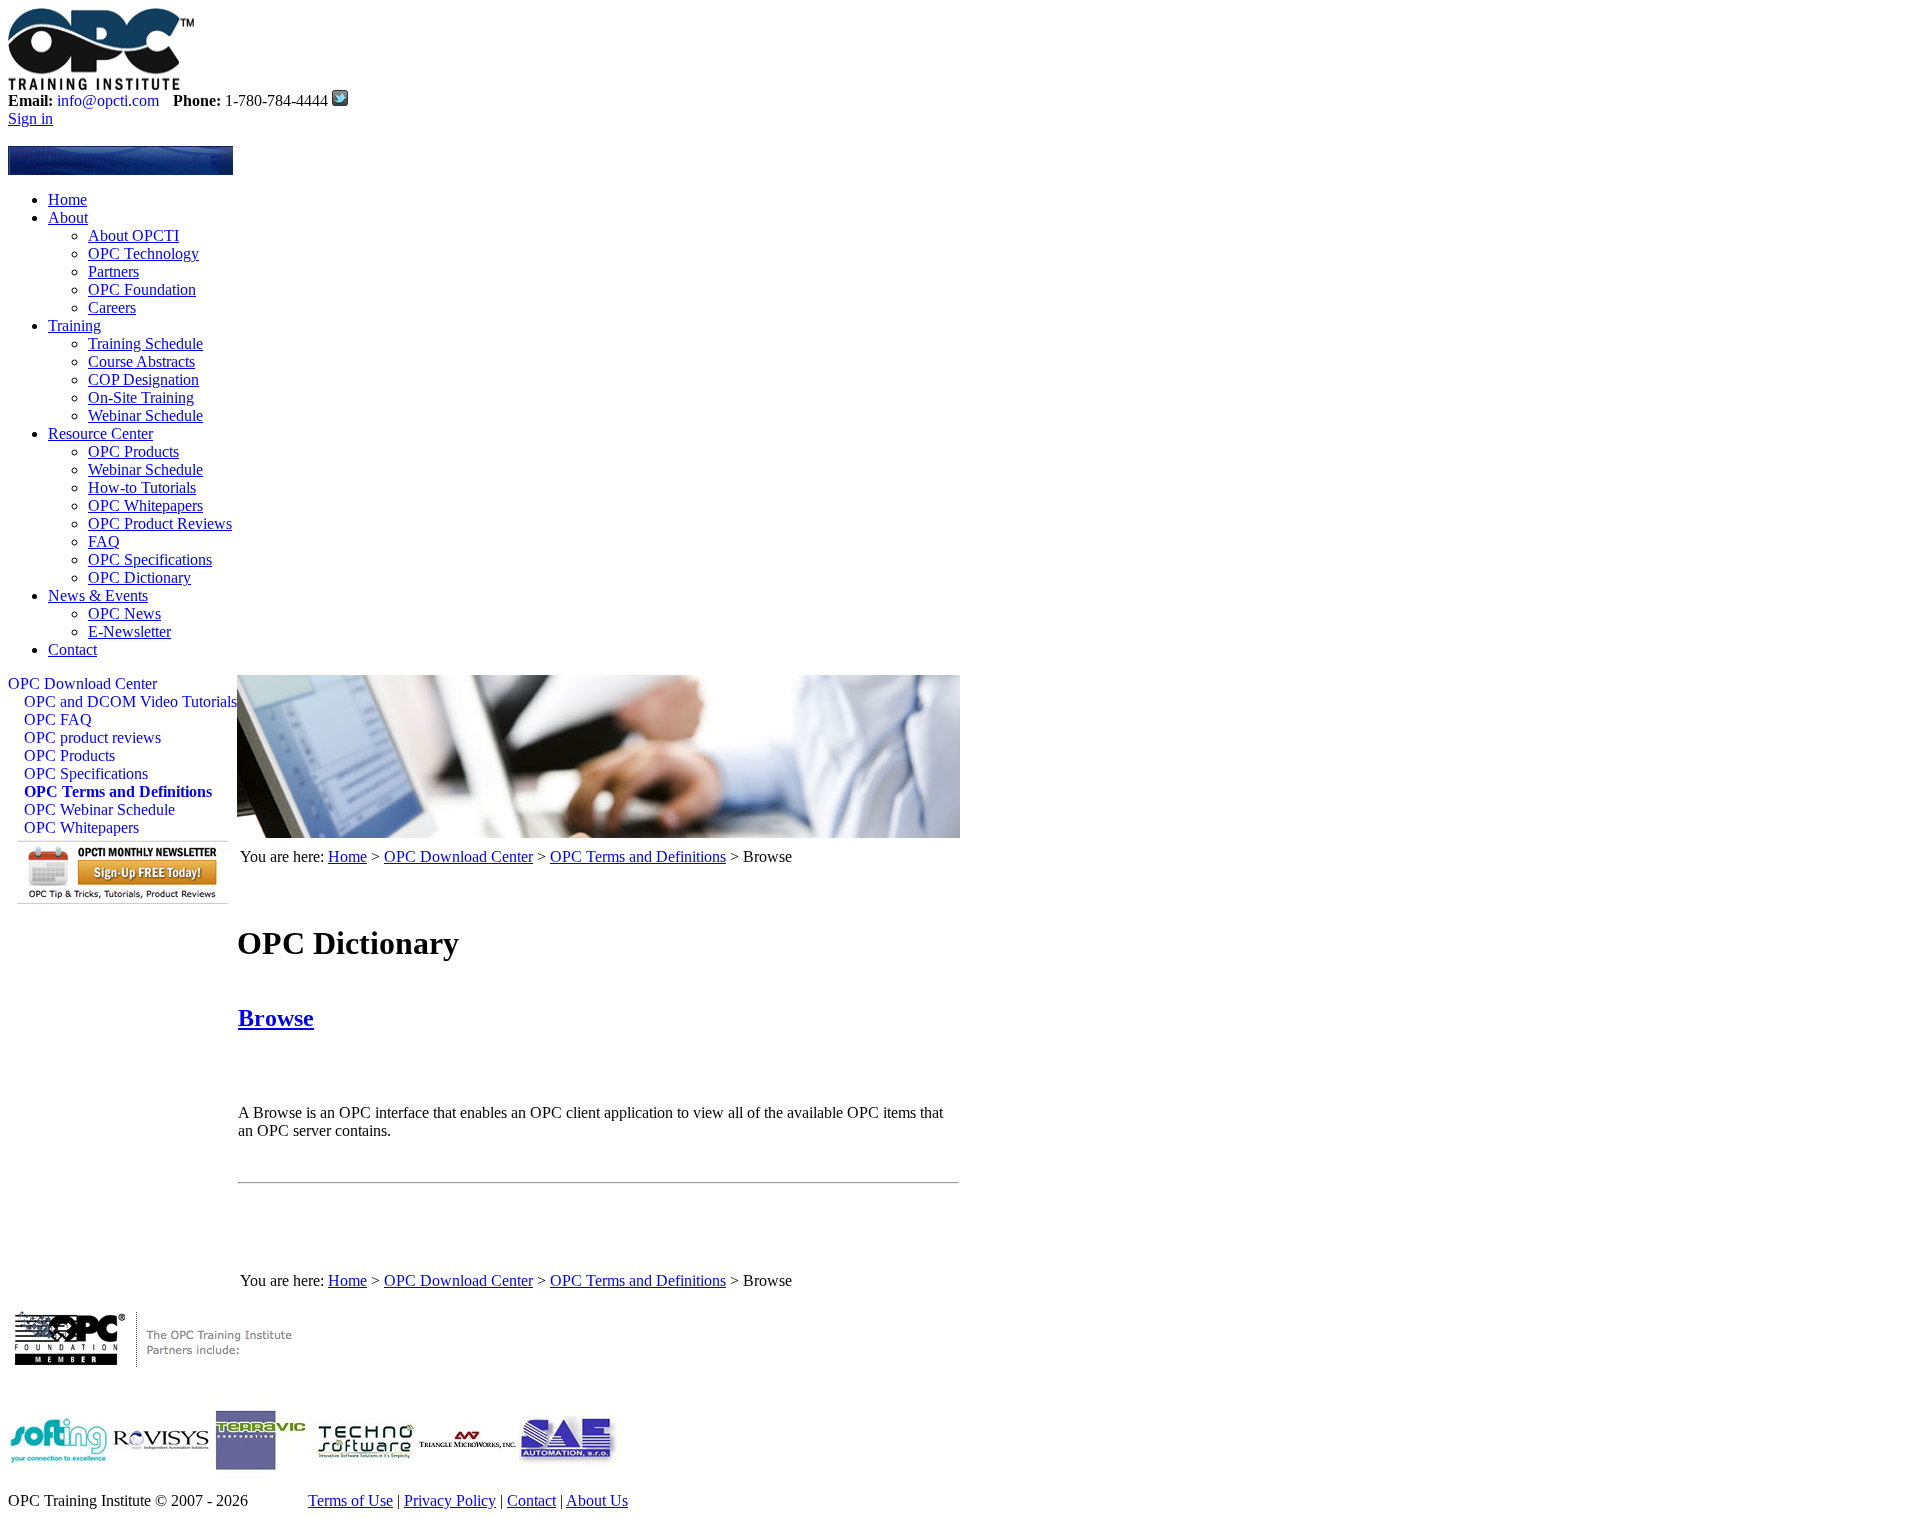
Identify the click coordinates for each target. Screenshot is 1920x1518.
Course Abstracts (141, 361)
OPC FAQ (58, 719)
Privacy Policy (450, 1500)
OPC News (124, 613)
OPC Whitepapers (145, 505)
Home (67, 199)
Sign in (30, 118)
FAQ (104, 541)
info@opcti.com (108, 100)
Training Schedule (145, 343)
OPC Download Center (82, 683)
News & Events (98, 595)
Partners (113, 271)
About (68, 217)
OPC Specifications (150, 559)
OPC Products (133, 451)
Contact (72, 649)
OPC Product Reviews (160, 523)
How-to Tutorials (142, 487)
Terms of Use (350, 1500)
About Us (597, 1500)
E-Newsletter (129, 631)
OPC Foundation (142, 289)
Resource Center (100, 433)
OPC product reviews (92, 737)
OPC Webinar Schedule (99, 809)
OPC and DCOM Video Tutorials (130, 701)
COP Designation (143, 379)
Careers (112, 307)
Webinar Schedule (145, 415)
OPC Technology (143, 253)
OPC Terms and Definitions (118, 791)
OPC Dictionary (139, 577)
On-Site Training (141, 397)
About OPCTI (133, 235)
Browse (276, 1018)
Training (74, 325)
